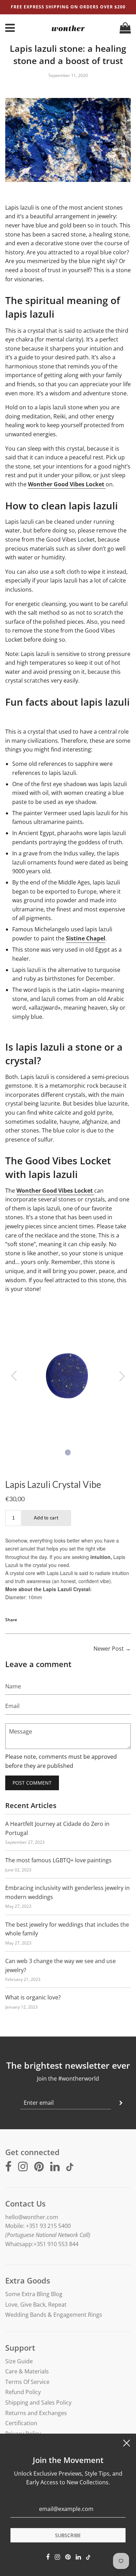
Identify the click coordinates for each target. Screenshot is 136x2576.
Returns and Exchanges (36, 2413)
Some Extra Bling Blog (34, 2294)
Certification (21, 2423)
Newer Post (109, 1649)
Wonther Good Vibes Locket (67, 484)
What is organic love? (33, 1997)
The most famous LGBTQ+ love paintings (58, 1860)
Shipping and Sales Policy (38, 2402)
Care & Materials (27, 2371)
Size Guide (19, 2361)
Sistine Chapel (86, 938)
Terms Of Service (27, 2382)
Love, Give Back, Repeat (36, 2305)
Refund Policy (23, 2392)
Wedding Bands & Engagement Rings (54, 2315)
